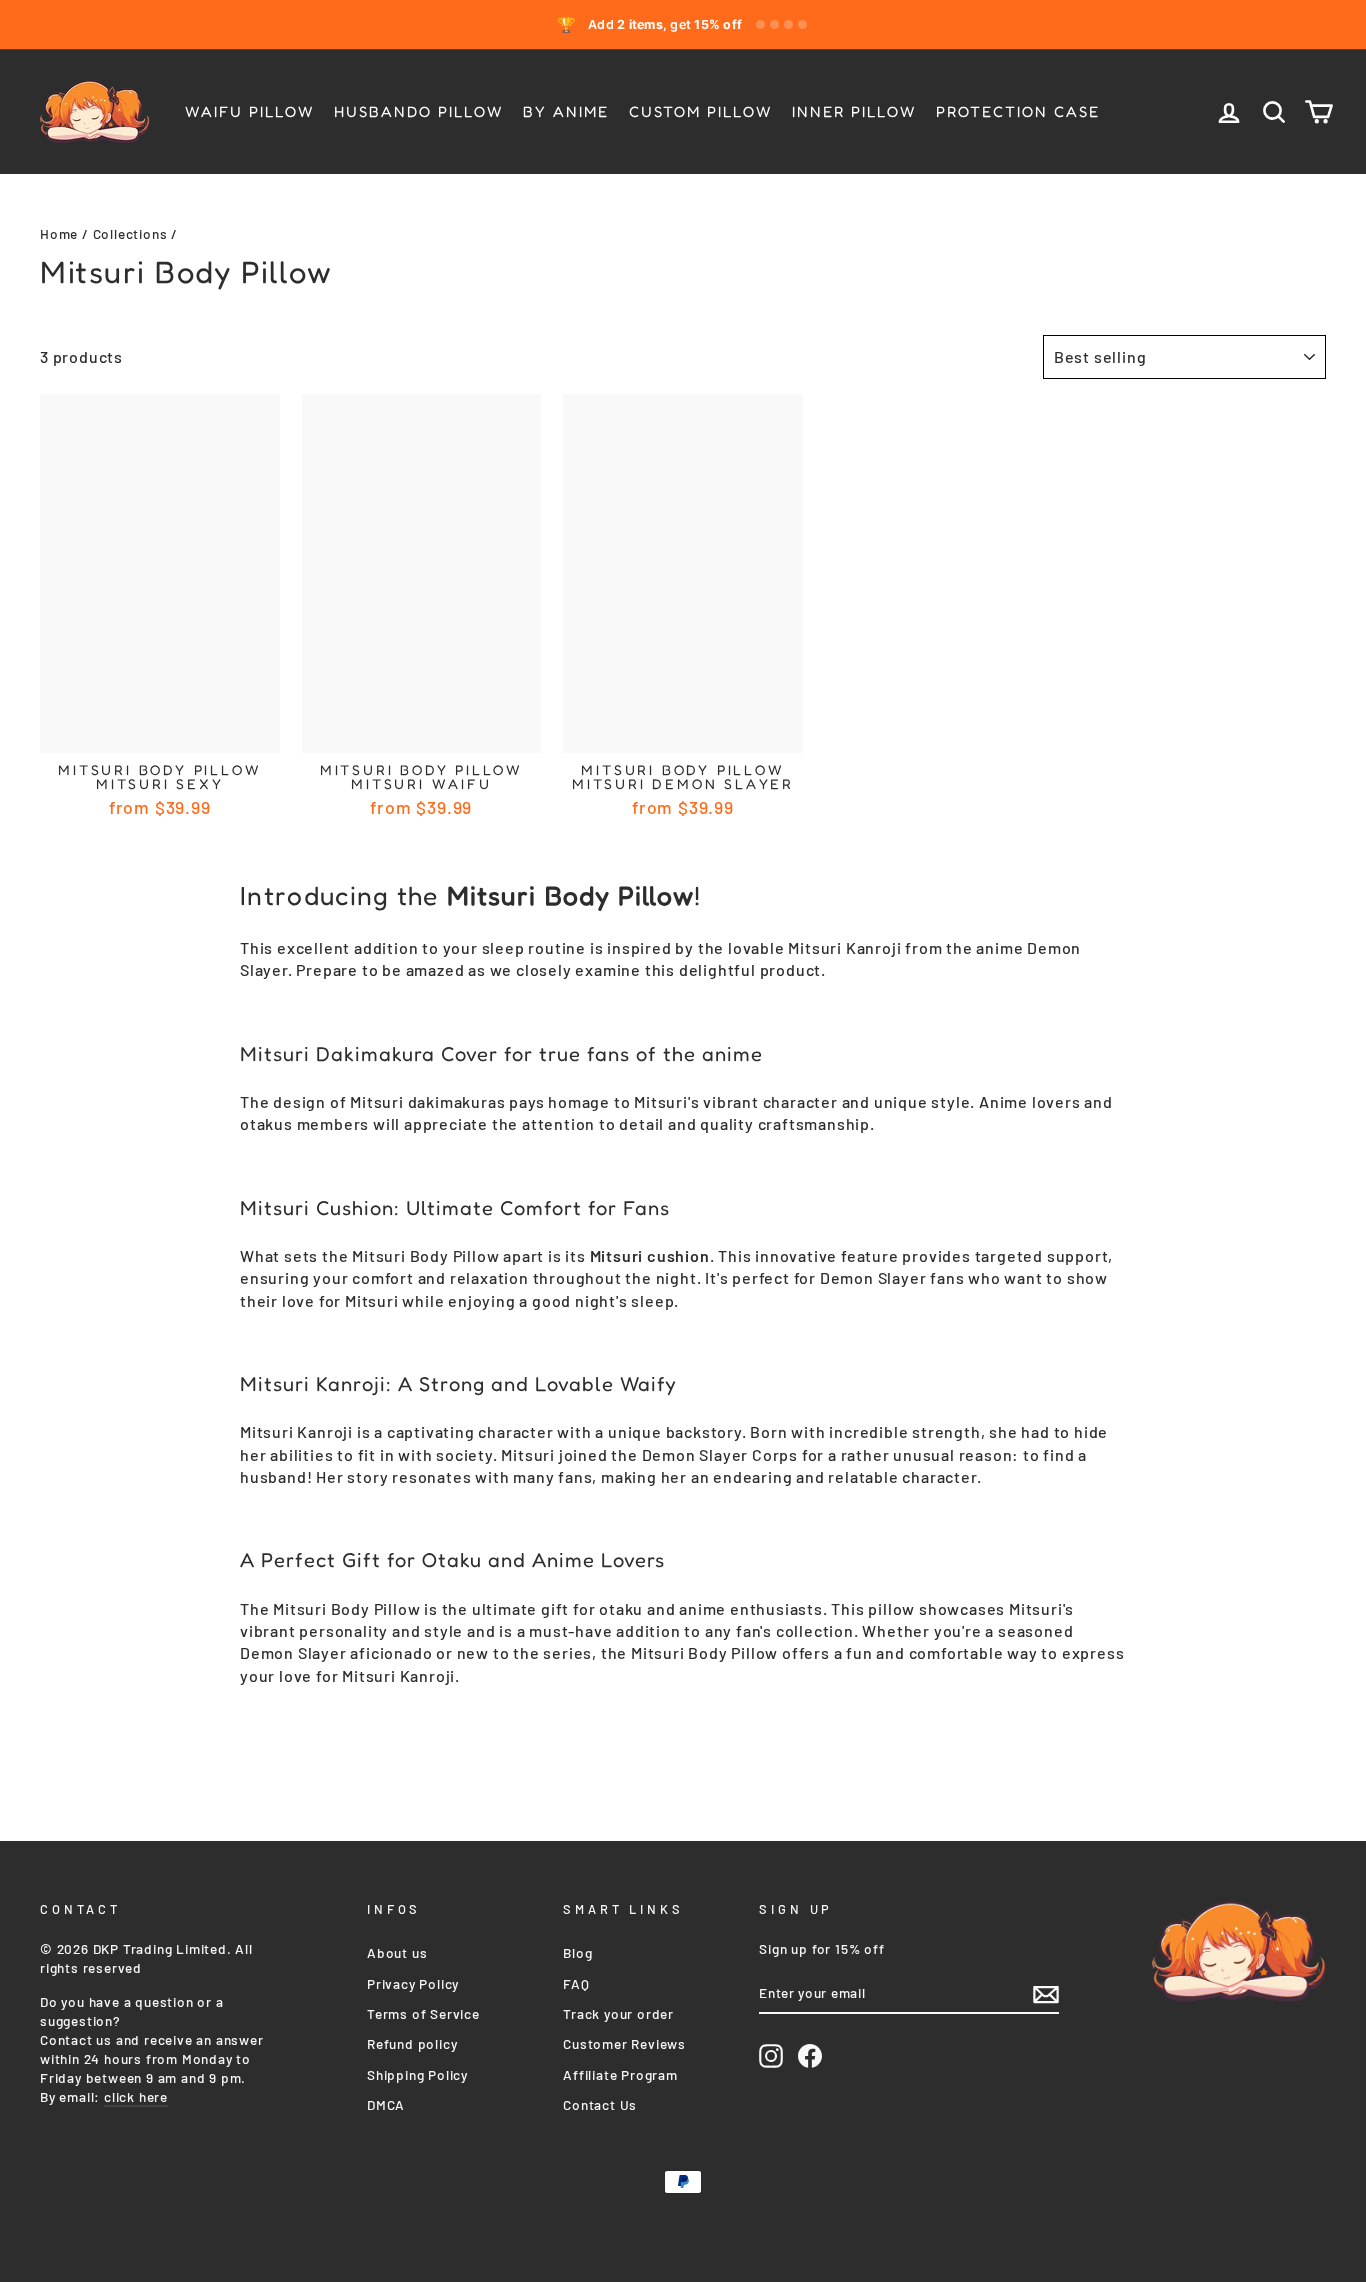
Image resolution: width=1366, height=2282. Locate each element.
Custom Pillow (700, 111)
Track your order (618, 2013)
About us (397, 1952)
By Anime (566, 111)
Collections (130, 233)
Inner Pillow (854, 111)
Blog (577, 1952)
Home (59, 233)
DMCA (386, 2104)
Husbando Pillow (418, 111)
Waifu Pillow (249, 111)
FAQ (576, 1983)
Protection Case (1018, 111)
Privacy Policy (413, 1983)
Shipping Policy (417, 2074)
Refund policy (412, 2043)
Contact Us (600, 2104)
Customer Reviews (624, 2043)
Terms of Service (423, 2013)
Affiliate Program (620, 2074)
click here (136, 2096)
